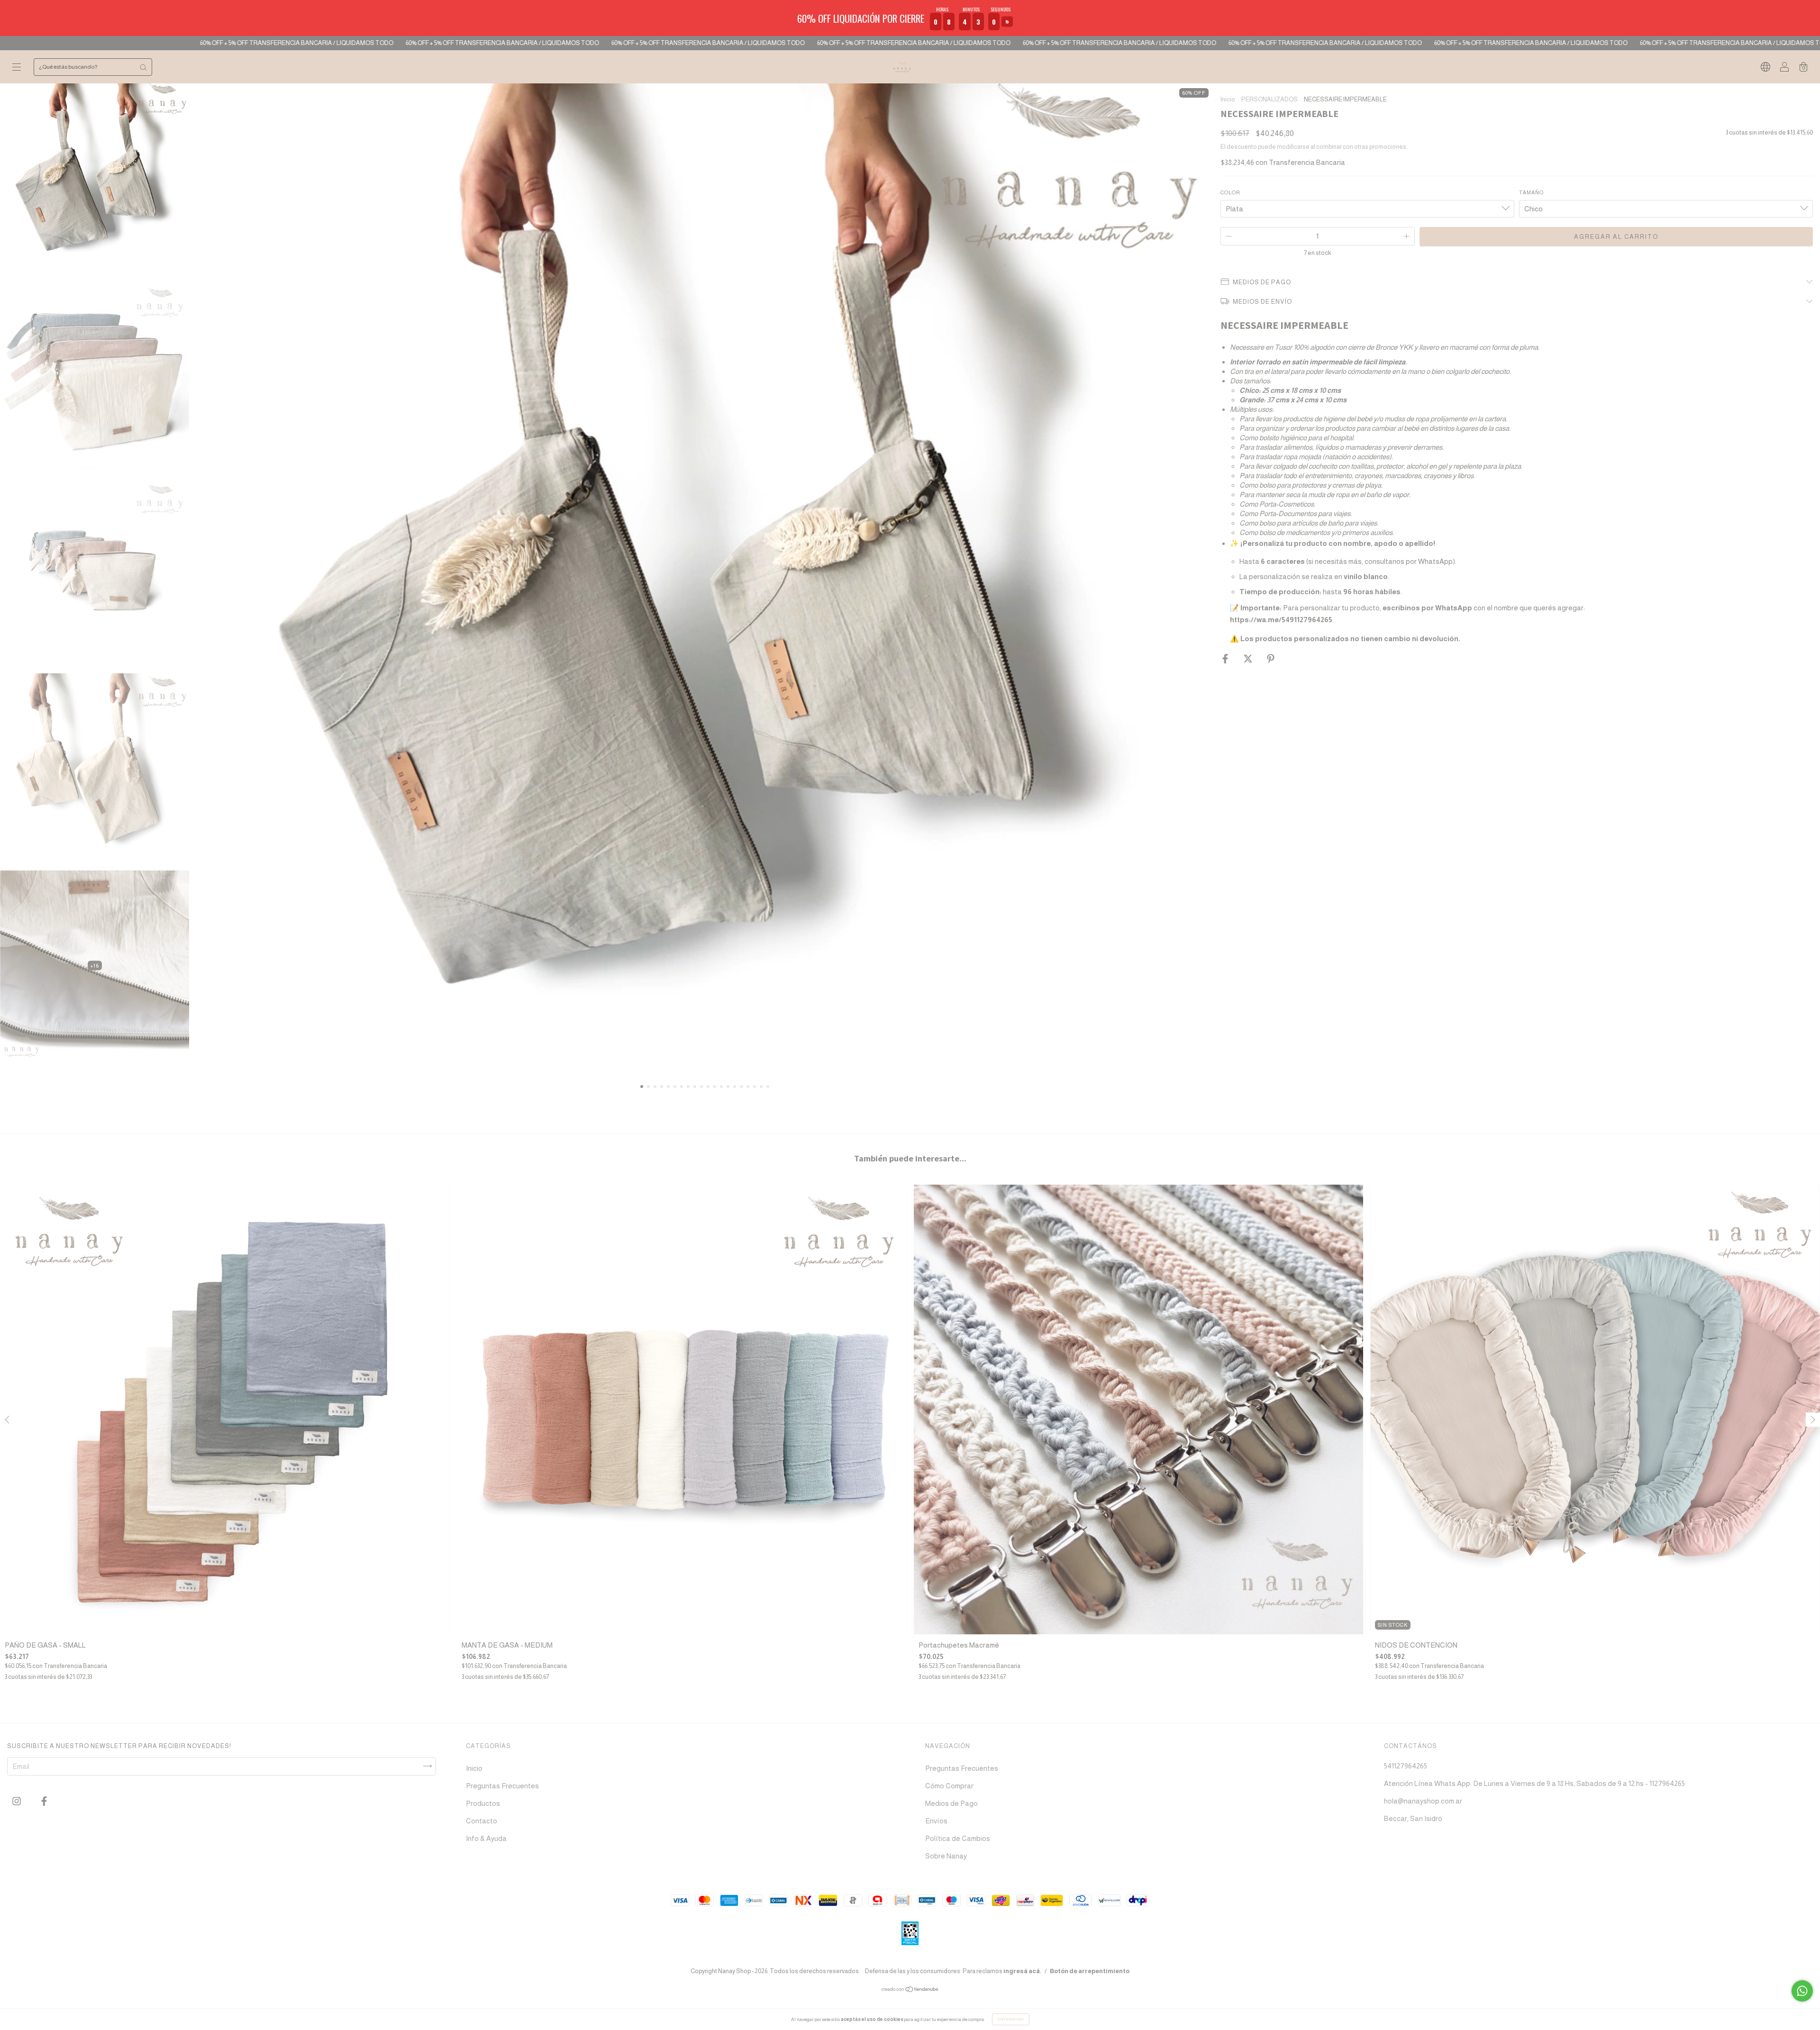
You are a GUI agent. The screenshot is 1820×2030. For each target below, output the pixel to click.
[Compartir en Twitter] (1249, 659)
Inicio (1228, 99)
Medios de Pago (951, 1803)
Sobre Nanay (946, 1856)
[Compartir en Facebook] (1226, 659)
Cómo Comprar (949, 1786)
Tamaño (1531, 192)
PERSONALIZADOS (1269, 99)
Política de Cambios (958, 1838)
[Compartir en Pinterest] (1271, 659)
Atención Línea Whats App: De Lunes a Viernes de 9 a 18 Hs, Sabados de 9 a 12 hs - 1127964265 (1534, 1783)
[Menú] (17, 68)
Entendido (1011, 2019)
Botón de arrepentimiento (1090, 1971)
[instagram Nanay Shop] (17, 1801)
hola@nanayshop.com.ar (1423, 1801)
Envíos (936, 1821)
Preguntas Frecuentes (502, 1786)
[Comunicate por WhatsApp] (1802, 1991)
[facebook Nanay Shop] (44, 1801)
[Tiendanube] (910, 1990)
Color (1230, 192)
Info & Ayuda (486, 1838)
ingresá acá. (1023, 1971)
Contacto (482, 1821)
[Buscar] (143, 67)
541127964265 (1406, 1766)
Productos (483, 1803)
